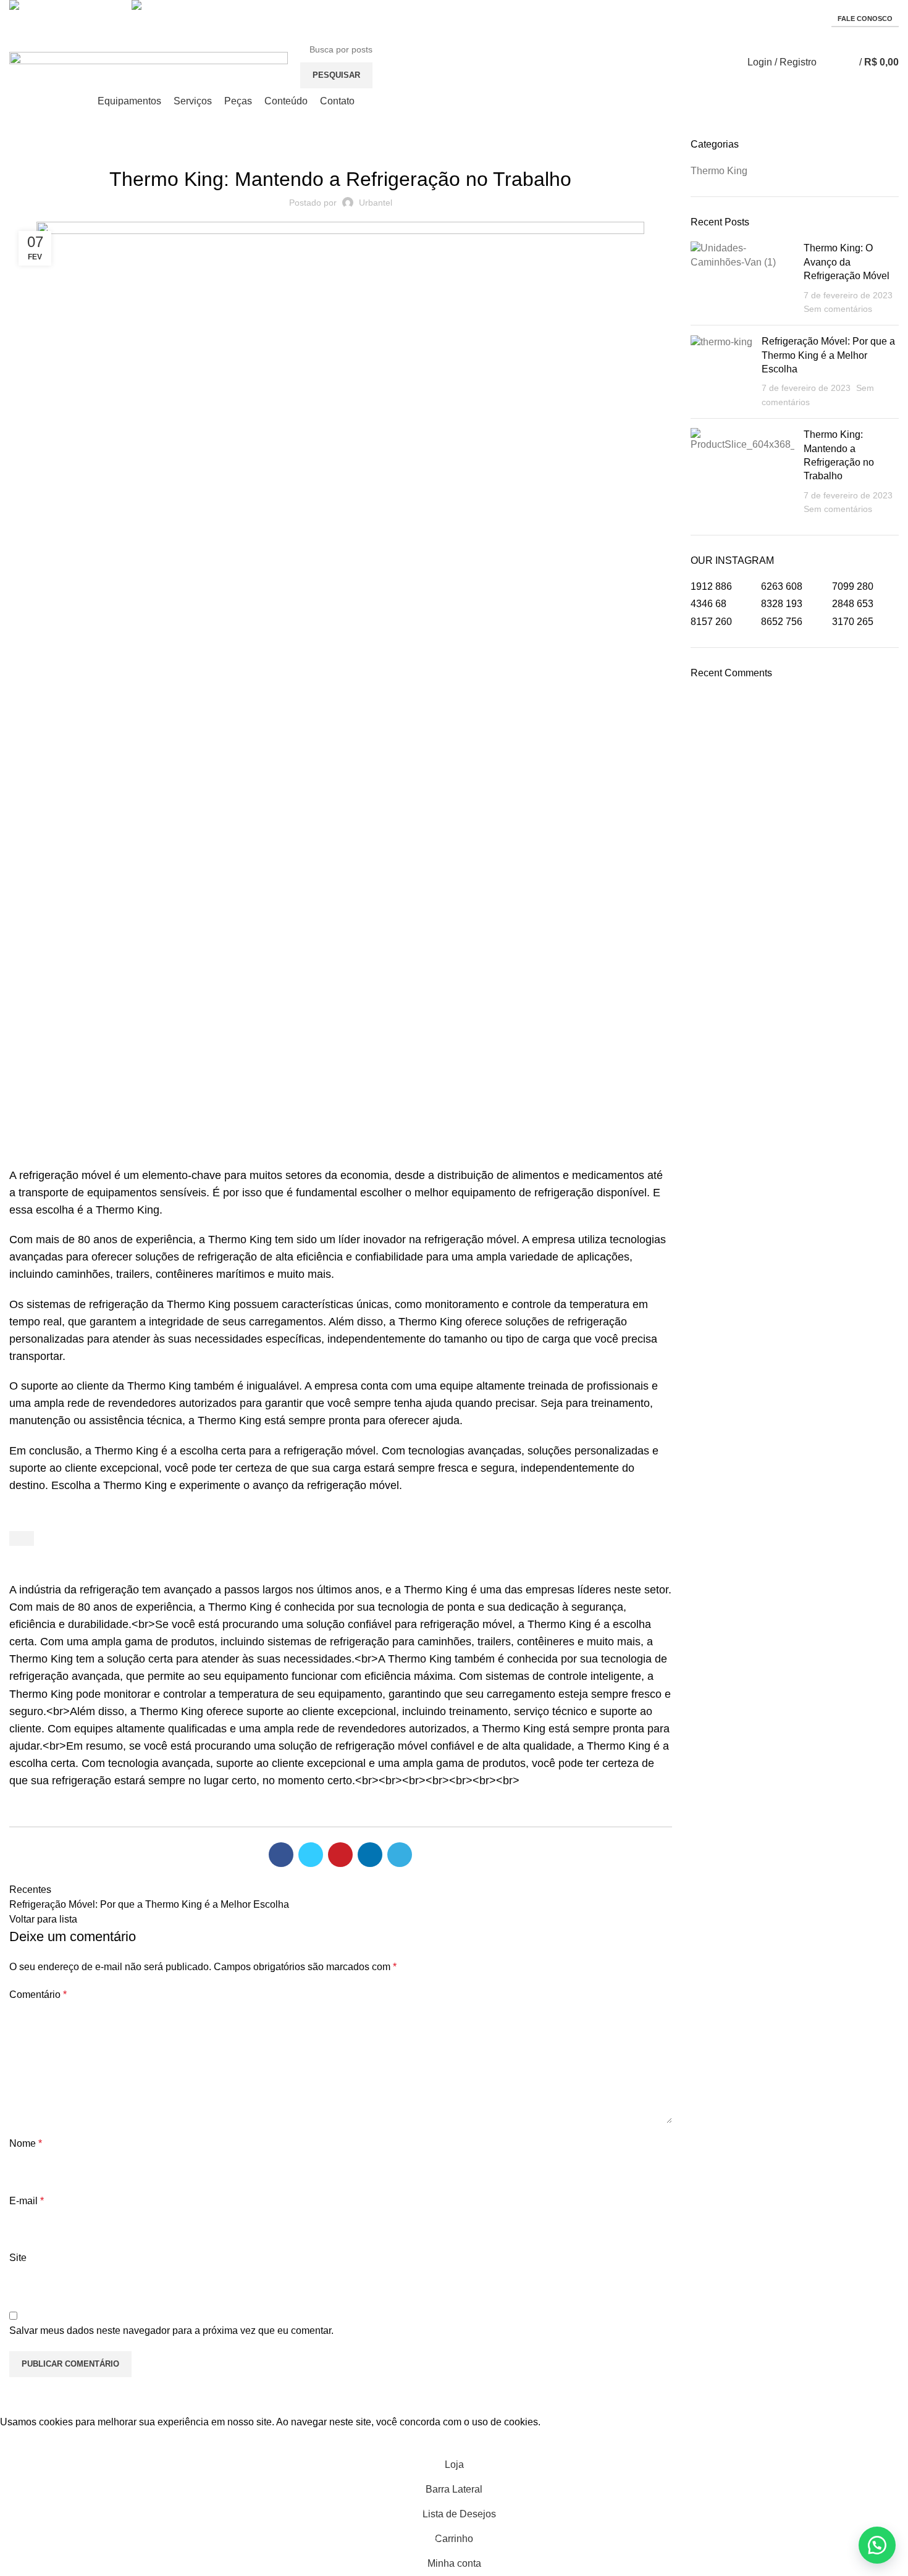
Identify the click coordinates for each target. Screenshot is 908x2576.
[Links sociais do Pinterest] (340, 1855)
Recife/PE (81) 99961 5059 (74, 18)
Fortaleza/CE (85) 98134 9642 (201, 18)
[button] (877, 2545)
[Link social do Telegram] (400, 1855)
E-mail (27, 2201)
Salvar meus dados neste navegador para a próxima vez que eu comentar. (171, 2331)
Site (18, 2258)
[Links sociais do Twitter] (311, 1855)
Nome (26, 2143)
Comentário (38, 1995)
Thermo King (341, 145)
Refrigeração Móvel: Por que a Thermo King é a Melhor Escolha (828, 355)
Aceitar (25, 2441)
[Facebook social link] (281, 1855)
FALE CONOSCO (865, 19)
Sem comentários (838, 309)
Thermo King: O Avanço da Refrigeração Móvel (847, 262)
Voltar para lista (43, 1919)
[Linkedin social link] (370, 1855)
